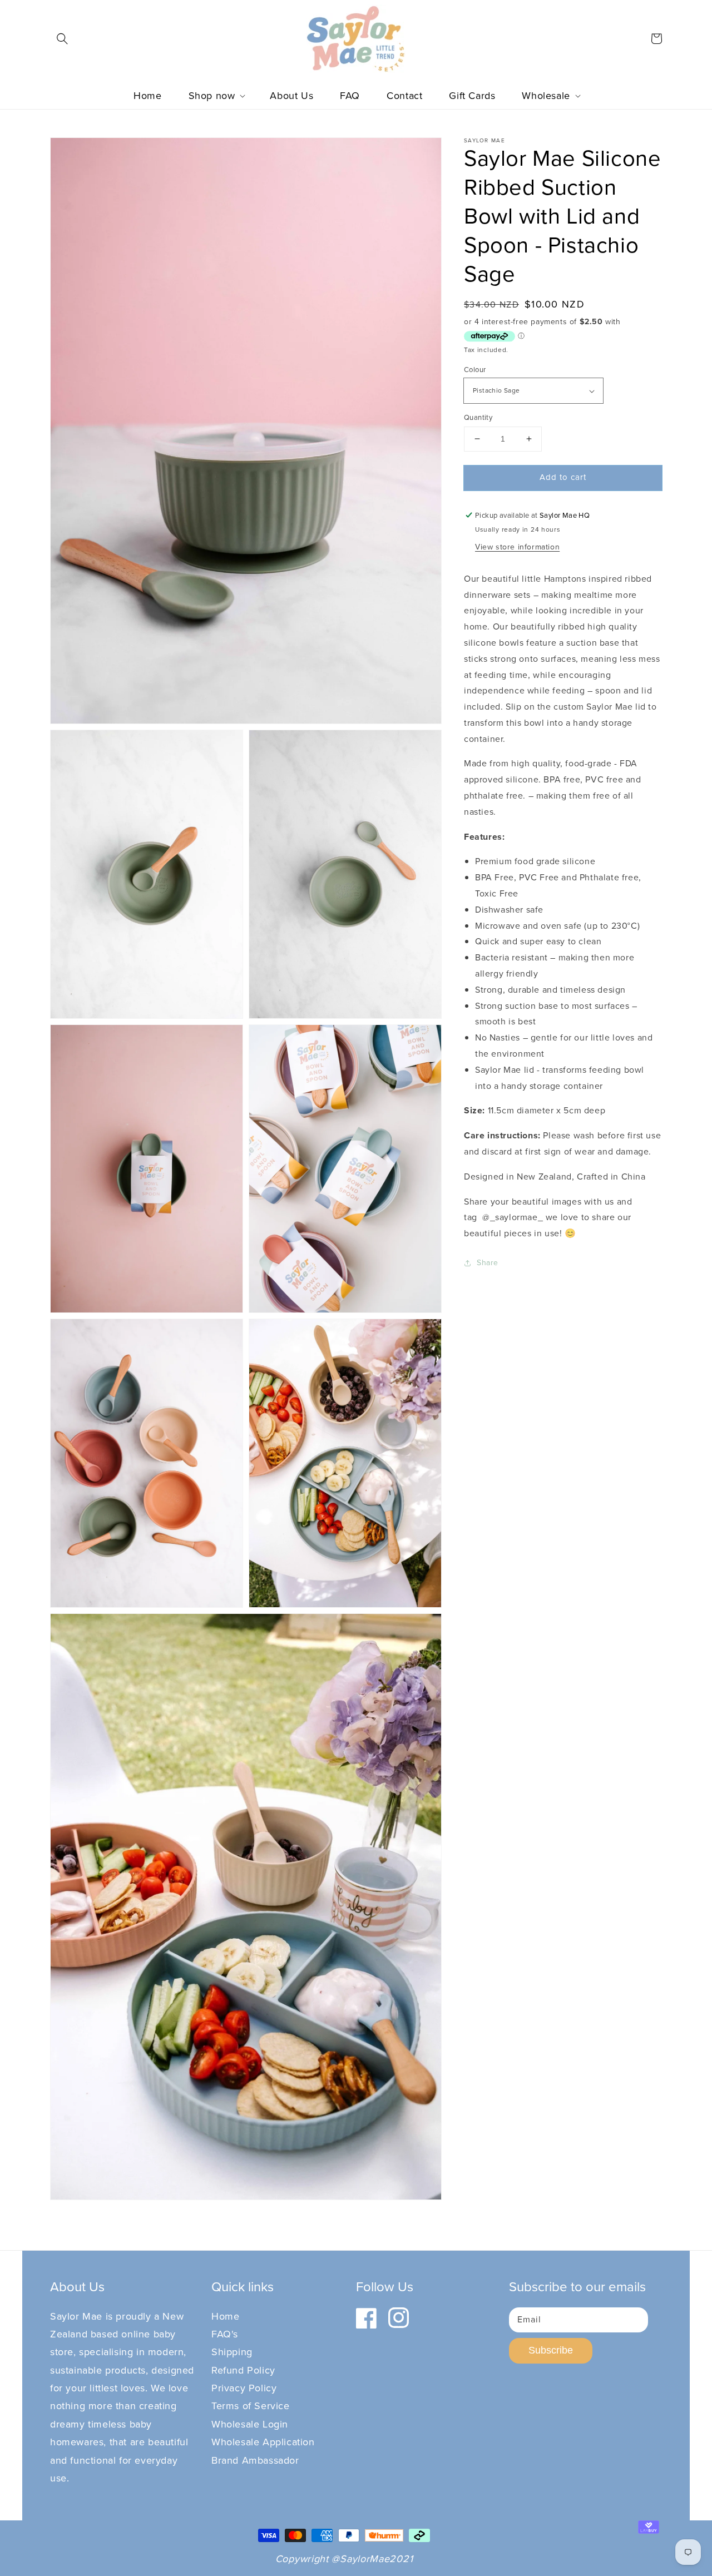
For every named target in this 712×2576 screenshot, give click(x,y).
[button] (62, 38)
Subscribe (551, 2350)
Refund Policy (243, 2370)
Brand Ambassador (255, 2460)
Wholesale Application (263, 2442)
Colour (475, 370)
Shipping (232, 2352)
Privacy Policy (244, 2388)
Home (225, 2316)
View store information (517, 547)
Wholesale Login (250, 2424)
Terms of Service (251, 2406)
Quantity (478, 417)
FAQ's (225, 2334)
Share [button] (488, 1263)
